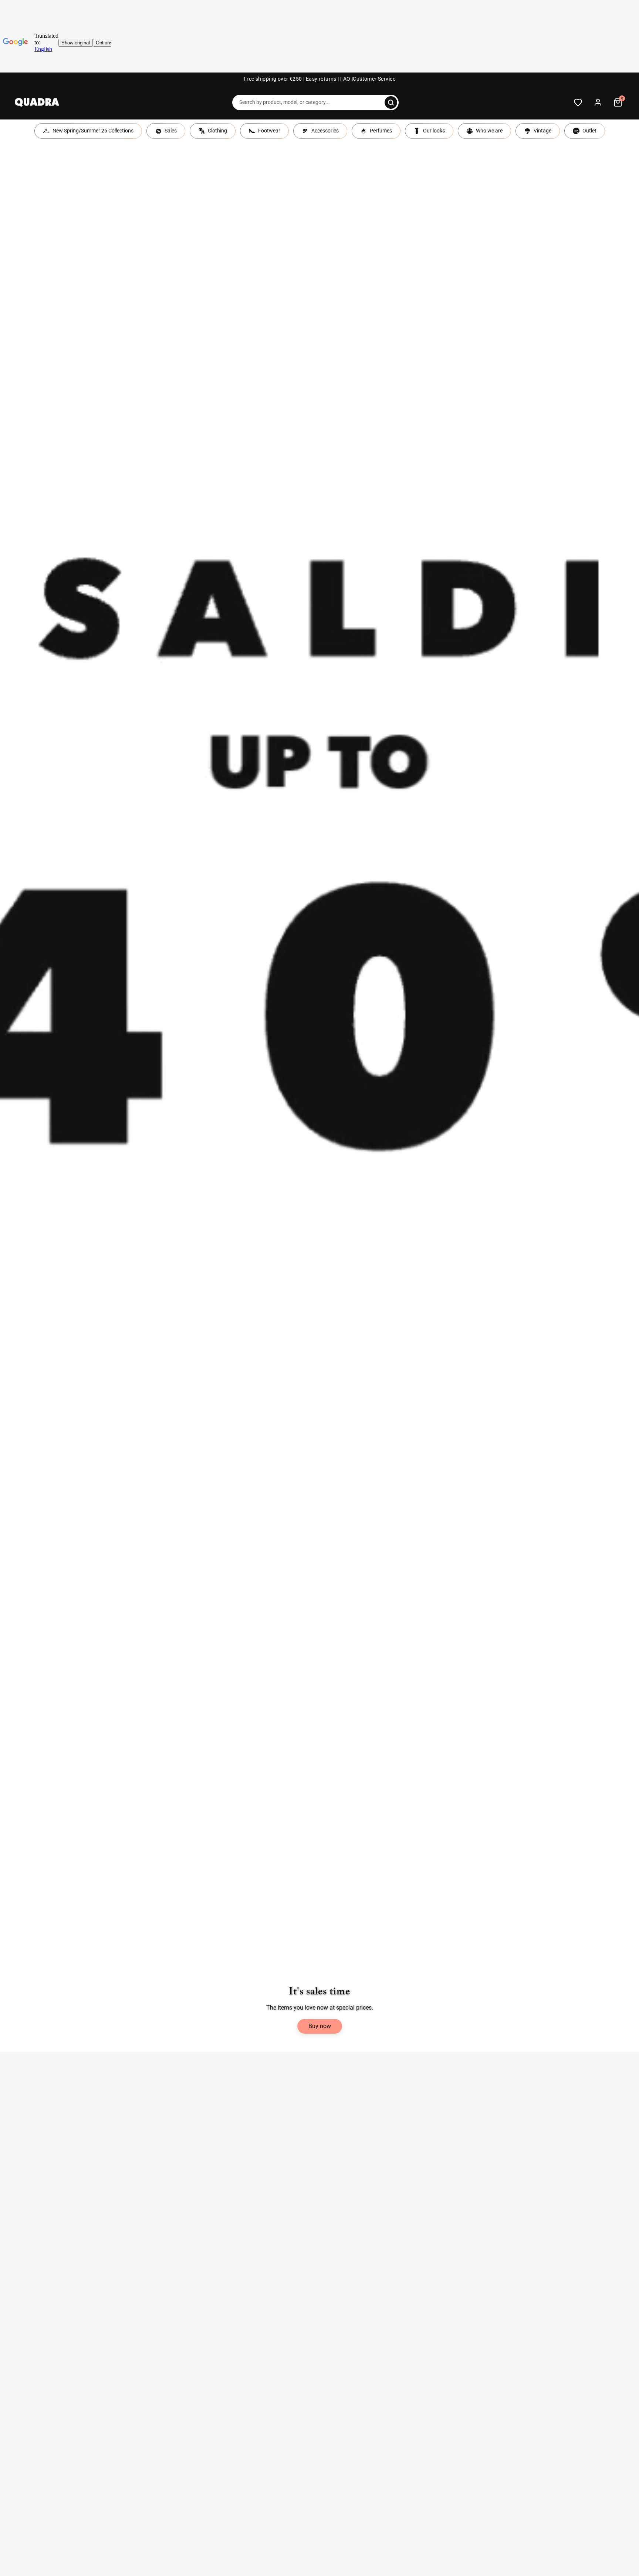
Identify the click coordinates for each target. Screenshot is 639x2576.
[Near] (391, 102)
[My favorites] (578, 102)
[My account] (598, 102)
